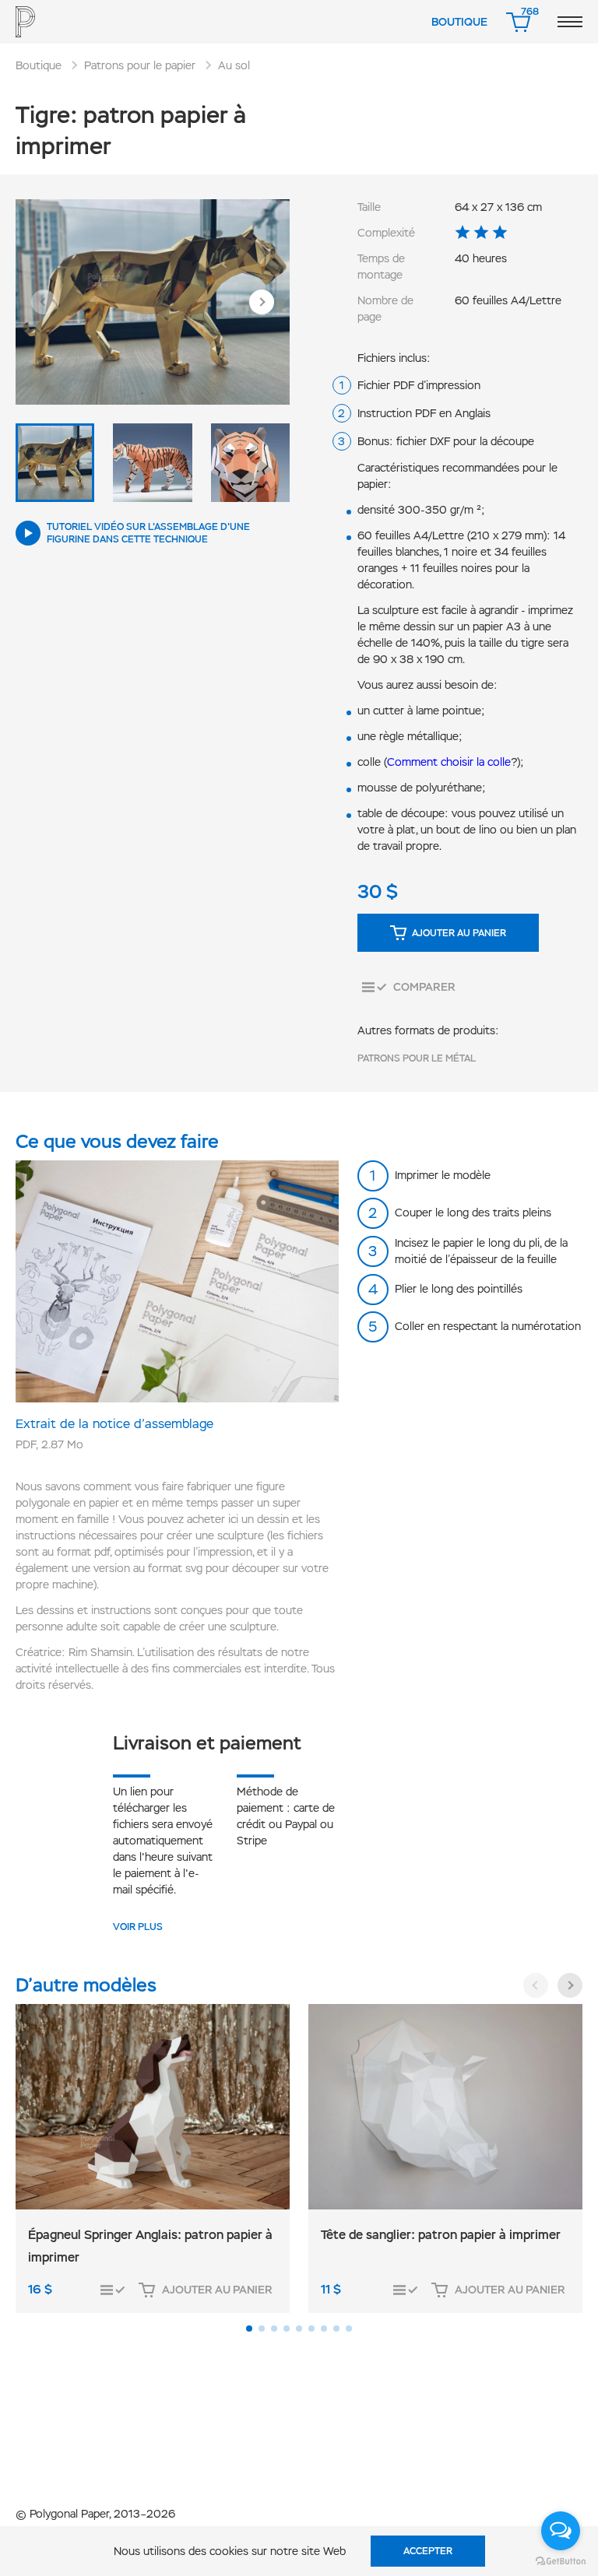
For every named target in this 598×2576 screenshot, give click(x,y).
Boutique (459, 22)
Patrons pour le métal (417, 1058)
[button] (44, 302)
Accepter (428, 2551)
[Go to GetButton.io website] (561, 2560)
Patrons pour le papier (140, 65)
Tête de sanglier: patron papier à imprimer (441, 2235)
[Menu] (570, 22)
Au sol (234, 65)
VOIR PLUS (138, 1927)
